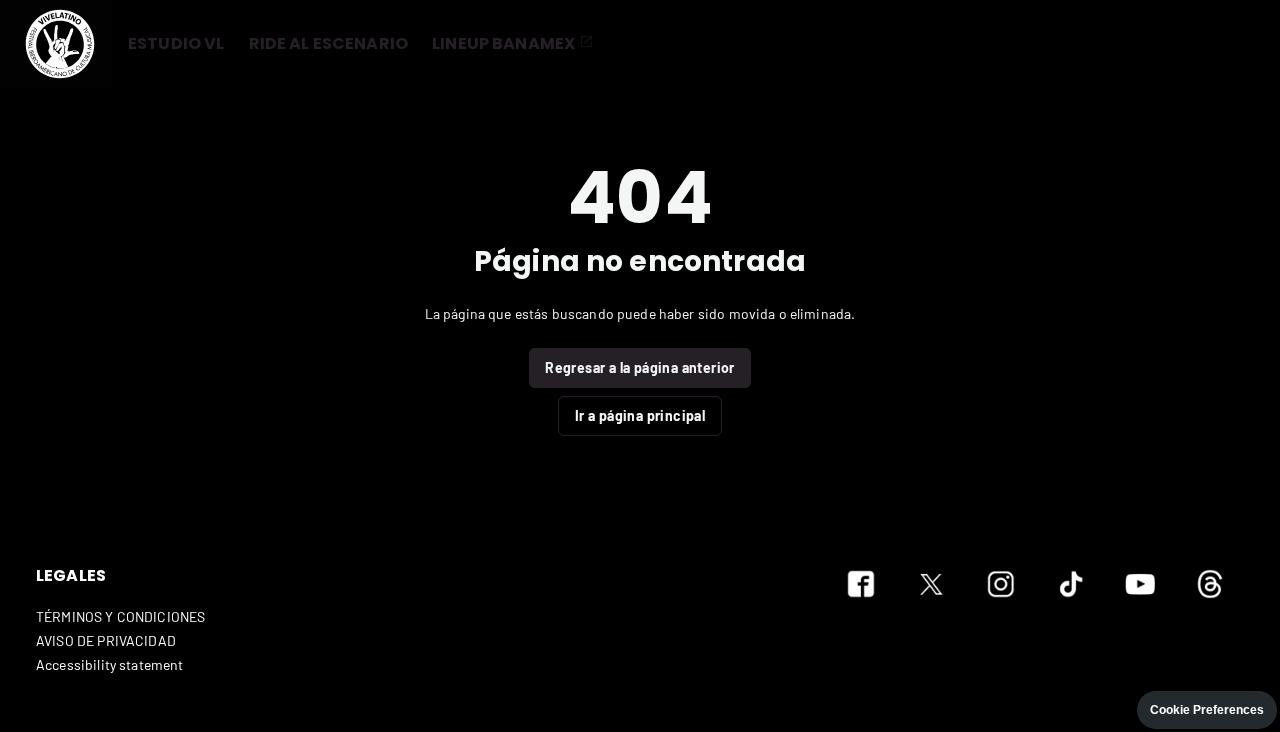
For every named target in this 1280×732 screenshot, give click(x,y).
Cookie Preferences (1207, 710)
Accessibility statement (109, 664)
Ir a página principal (640, 415)
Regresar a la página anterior (640, 367)
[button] (56, 44)
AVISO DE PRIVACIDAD (106, 640)
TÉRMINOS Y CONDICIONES (120, 616)
